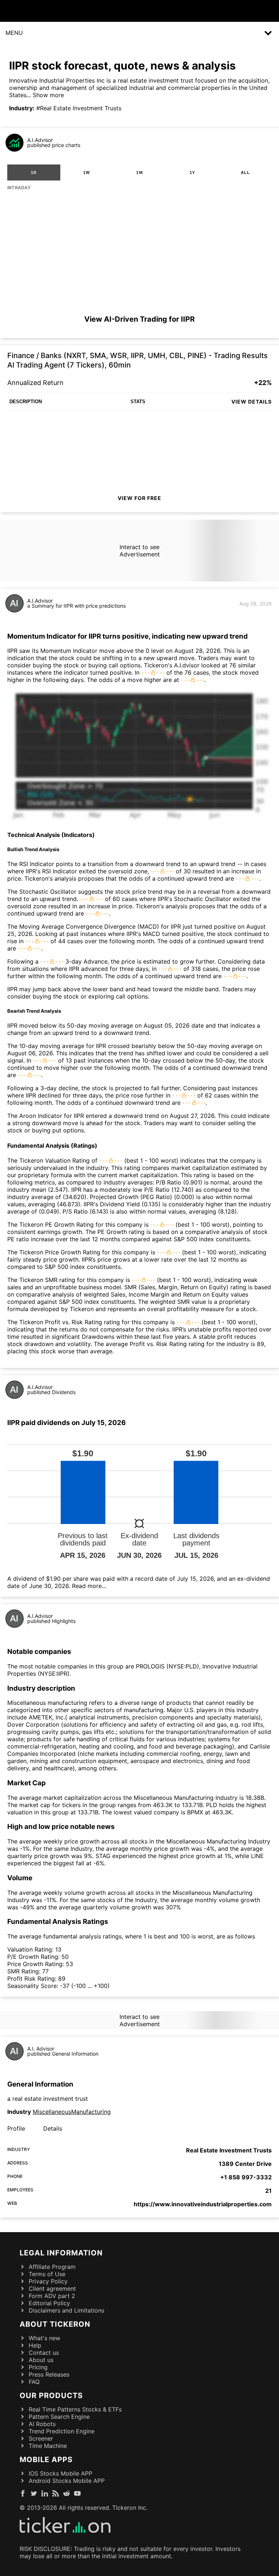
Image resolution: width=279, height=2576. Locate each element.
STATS (138, 402)
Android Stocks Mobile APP (67, 2481)
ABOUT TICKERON (55, 2324)
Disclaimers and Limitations (66, 2310)
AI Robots (42, 2424)
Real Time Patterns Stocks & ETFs (75, 2409)
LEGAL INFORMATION (61, 2253)
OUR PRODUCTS (51, 2396)
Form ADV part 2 (52, 2296)
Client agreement (52, 2289)
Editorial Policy (49, 2303)
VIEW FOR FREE (139, 498)
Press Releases (49, 2374)
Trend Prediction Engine (62, 2431)
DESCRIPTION (26, 402)
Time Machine (48, 2446)
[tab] (34, 172)
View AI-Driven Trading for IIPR (139, 319)
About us (41, 2360)
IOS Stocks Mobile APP (60, 2473)
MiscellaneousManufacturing (72, 2112)
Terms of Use (47, 2274)
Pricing (38, 2367)
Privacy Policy (48, 2281)
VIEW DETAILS (252, 402)
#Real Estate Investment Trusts (79, 108)
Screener (41, 2438)
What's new (45, 2338)
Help (35, 2345)
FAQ (34, 2382)
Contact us (44, 2353)
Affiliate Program (52, 2267)
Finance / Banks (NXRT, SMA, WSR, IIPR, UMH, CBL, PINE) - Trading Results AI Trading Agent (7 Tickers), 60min (138, 360)
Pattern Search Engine (59, 2417)
